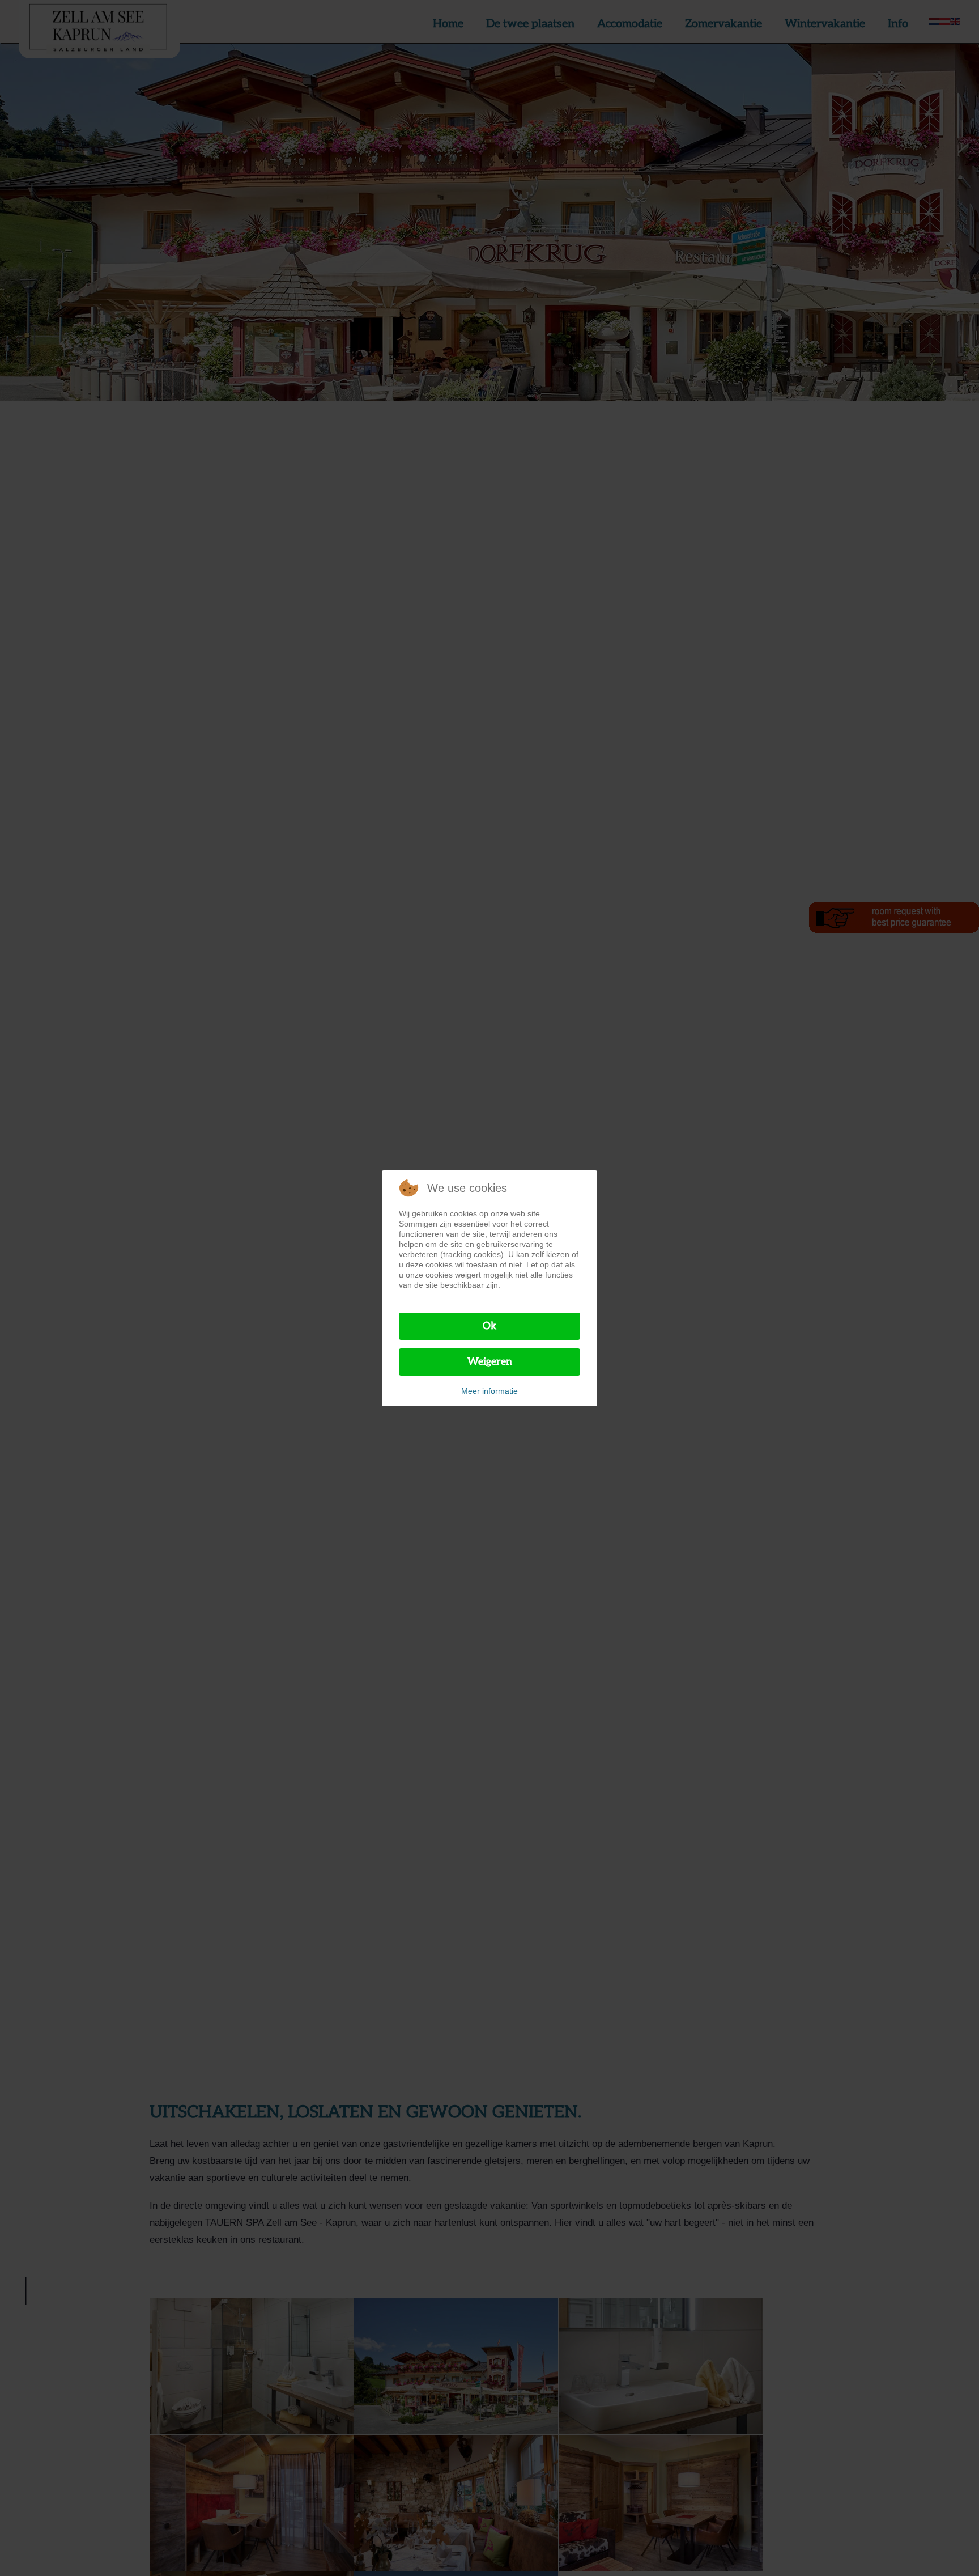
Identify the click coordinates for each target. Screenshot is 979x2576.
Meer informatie (489, 1391)
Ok (490, 1326)
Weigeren (490, 1362)
